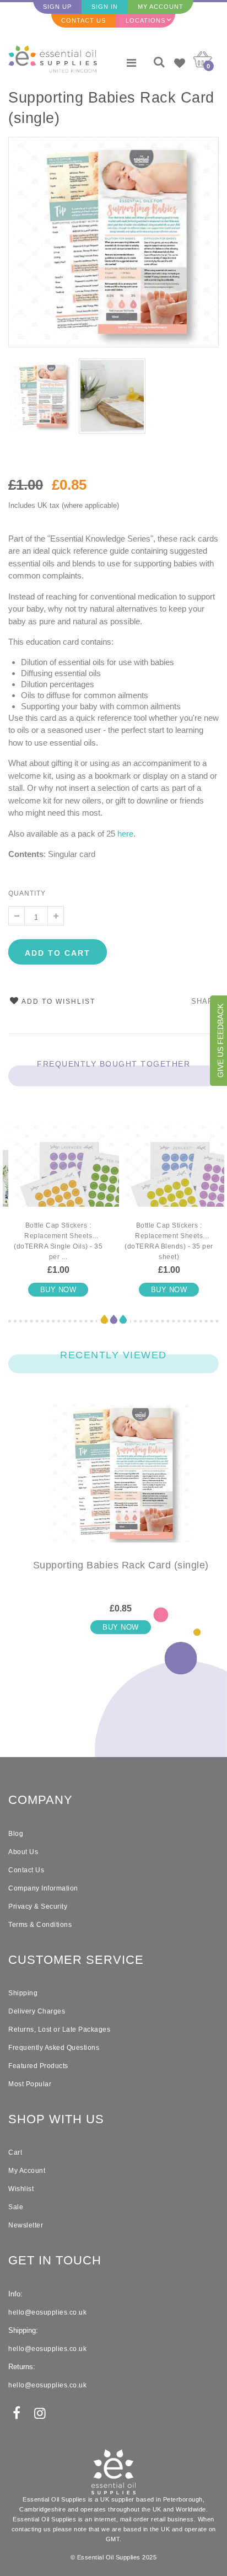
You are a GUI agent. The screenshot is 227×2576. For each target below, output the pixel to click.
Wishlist (21, 2189)
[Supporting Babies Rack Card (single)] (121, 1482)
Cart (15, 2152)
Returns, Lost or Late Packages (59, 2029)
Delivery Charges (37, 2011)
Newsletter (26, 2225)
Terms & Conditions (40, 1925)
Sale (16, 2207)
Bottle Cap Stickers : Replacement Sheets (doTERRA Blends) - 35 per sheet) (169, 1241)
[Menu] (131, 63)
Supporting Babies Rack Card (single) (111, 108)
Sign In (105, 7)
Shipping (23, 1993)
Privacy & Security (38, 1906)
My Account (161, 7)
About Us (23, 1852)
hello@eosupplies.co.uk (47, 2312)
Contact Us (83, 20)
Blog (16, 1834)
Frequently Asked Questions (54, 2048)
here (125, 834)
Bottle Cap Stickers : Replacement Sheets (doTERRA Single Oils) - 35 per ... (58, 1241)
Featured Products (38, 2066)
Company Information (43, 1888)
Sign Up (57, 7)
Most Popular (30, 2084)
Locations (145, 20)
